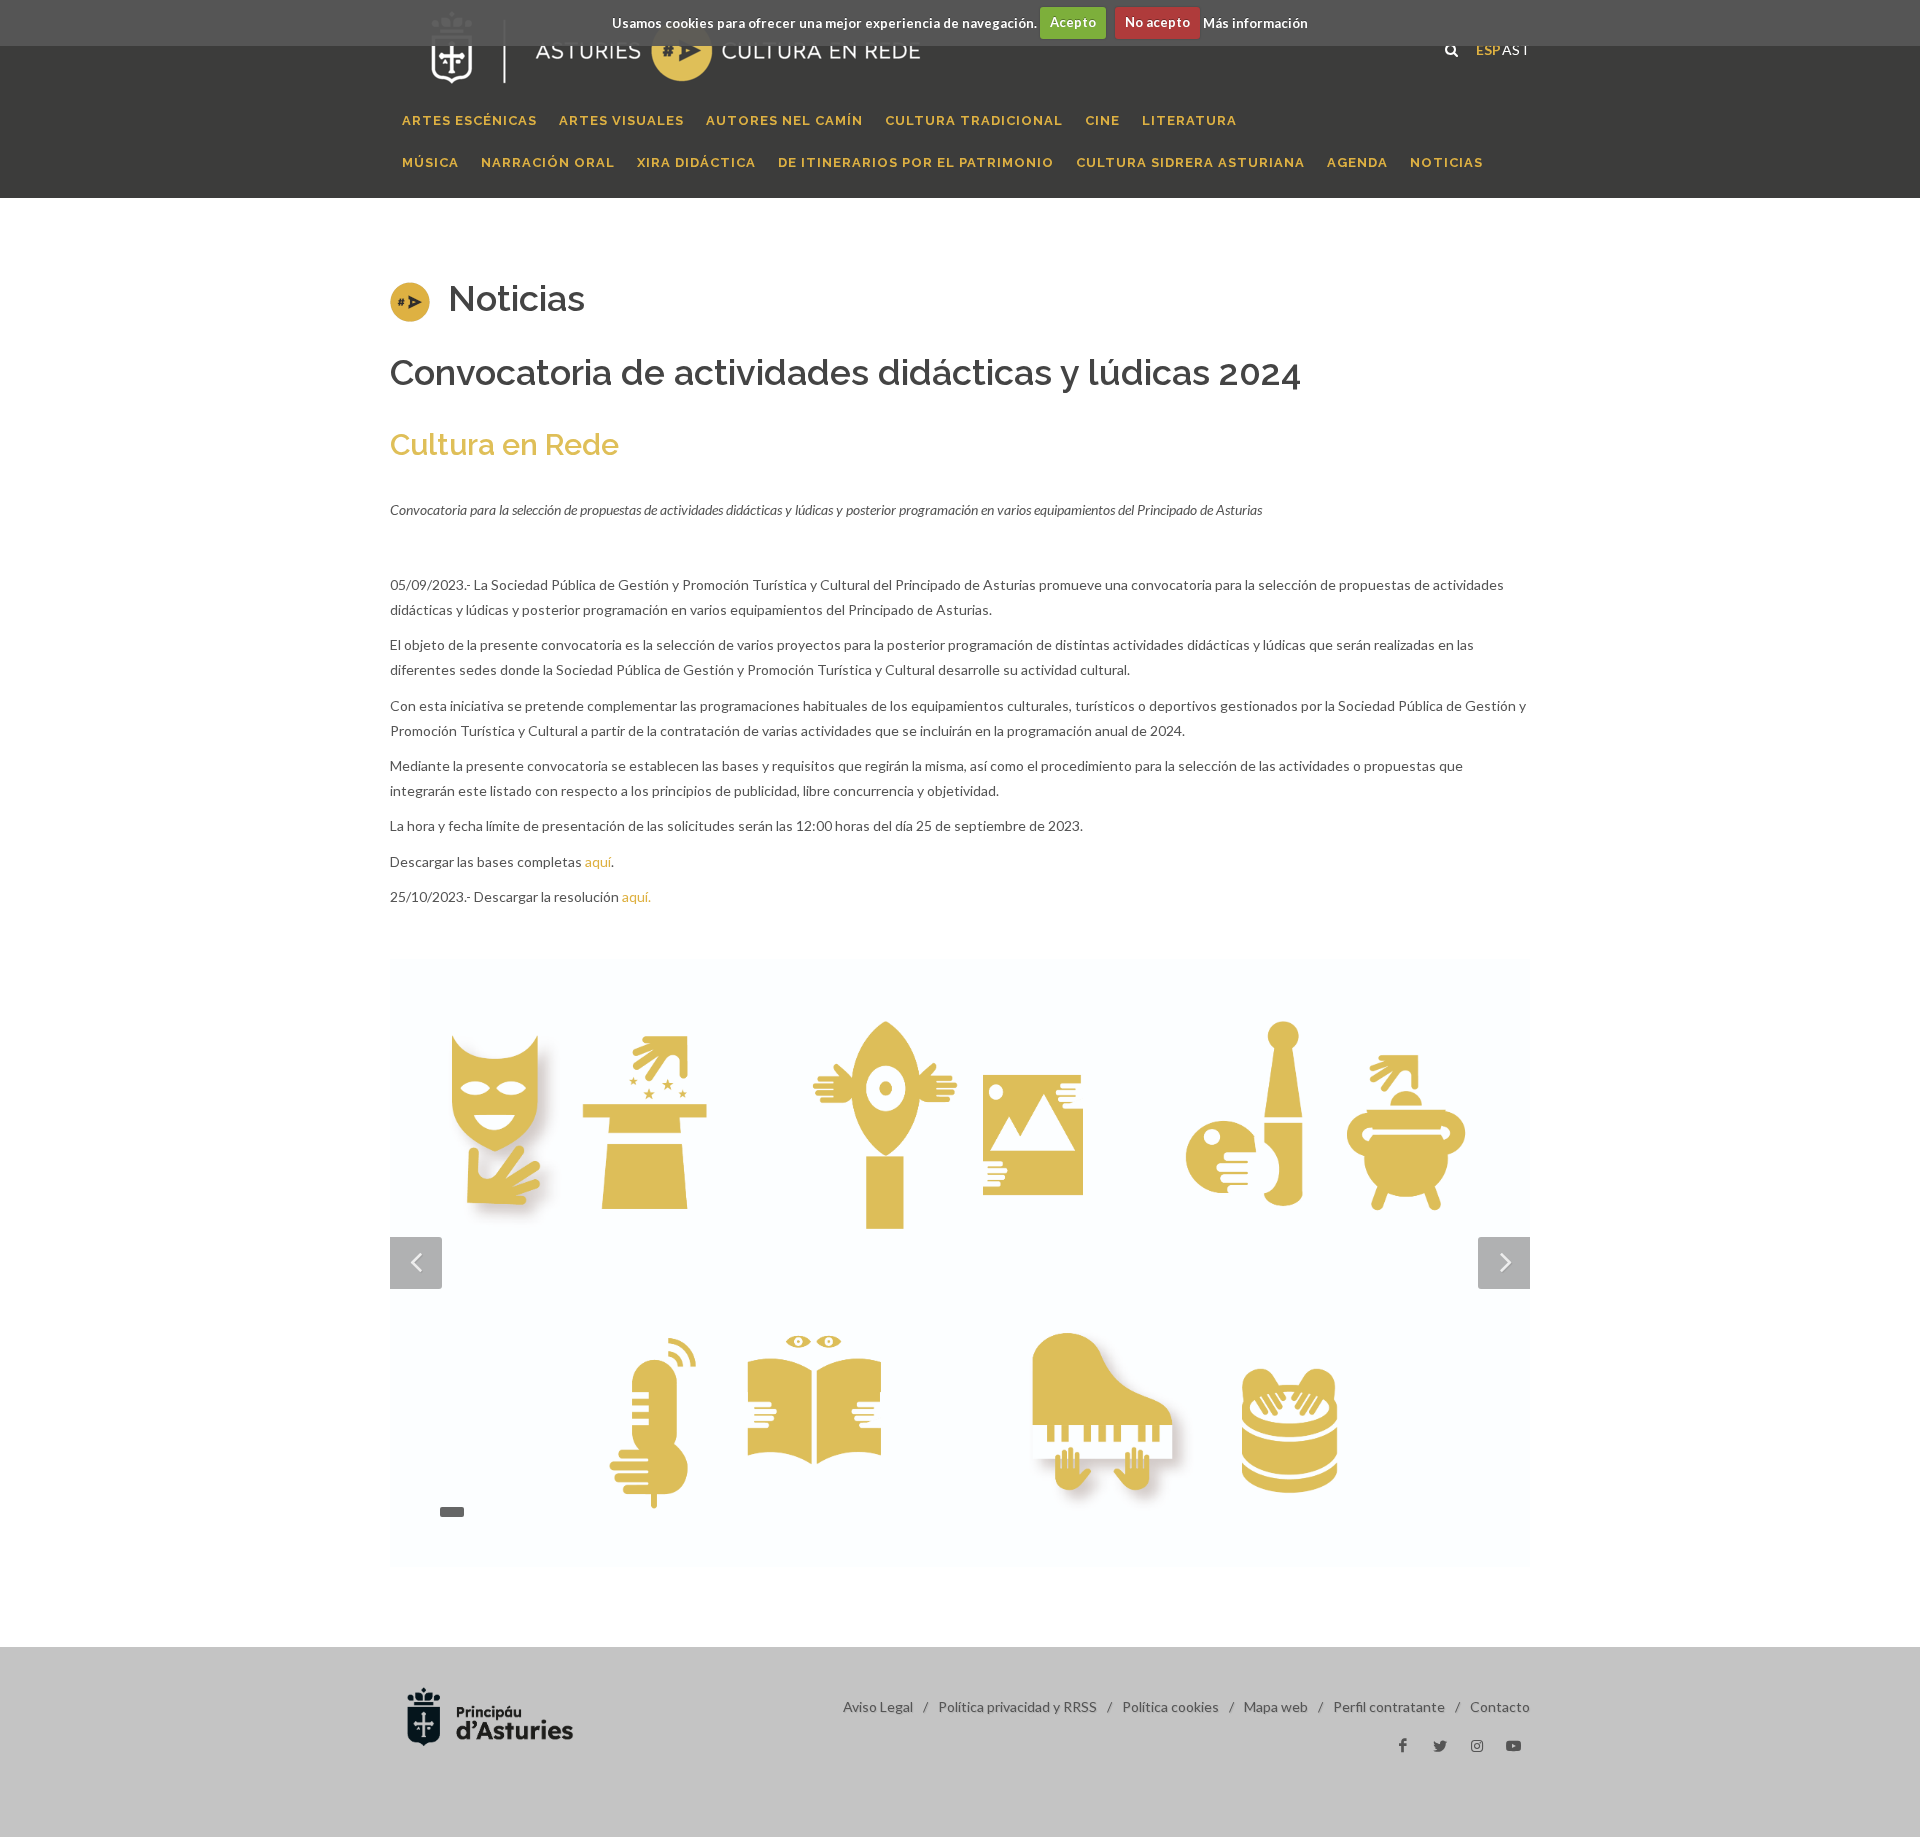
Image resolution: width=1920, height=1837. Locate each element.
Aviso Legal (878, 1706)
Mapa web (1276, 1706)
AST (1516, 47)
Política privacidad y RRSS (1017, 1706)
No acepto (1157, 22)
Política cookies (1170, 1706)
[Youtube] (1514, 1746)
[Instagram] (1477, 1746)
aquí (598, 861)
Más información (1255, 22)
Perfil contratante (1389, 1706)
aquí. (636, 896)
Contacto (1500, 1706)
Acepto (1073, 22)
